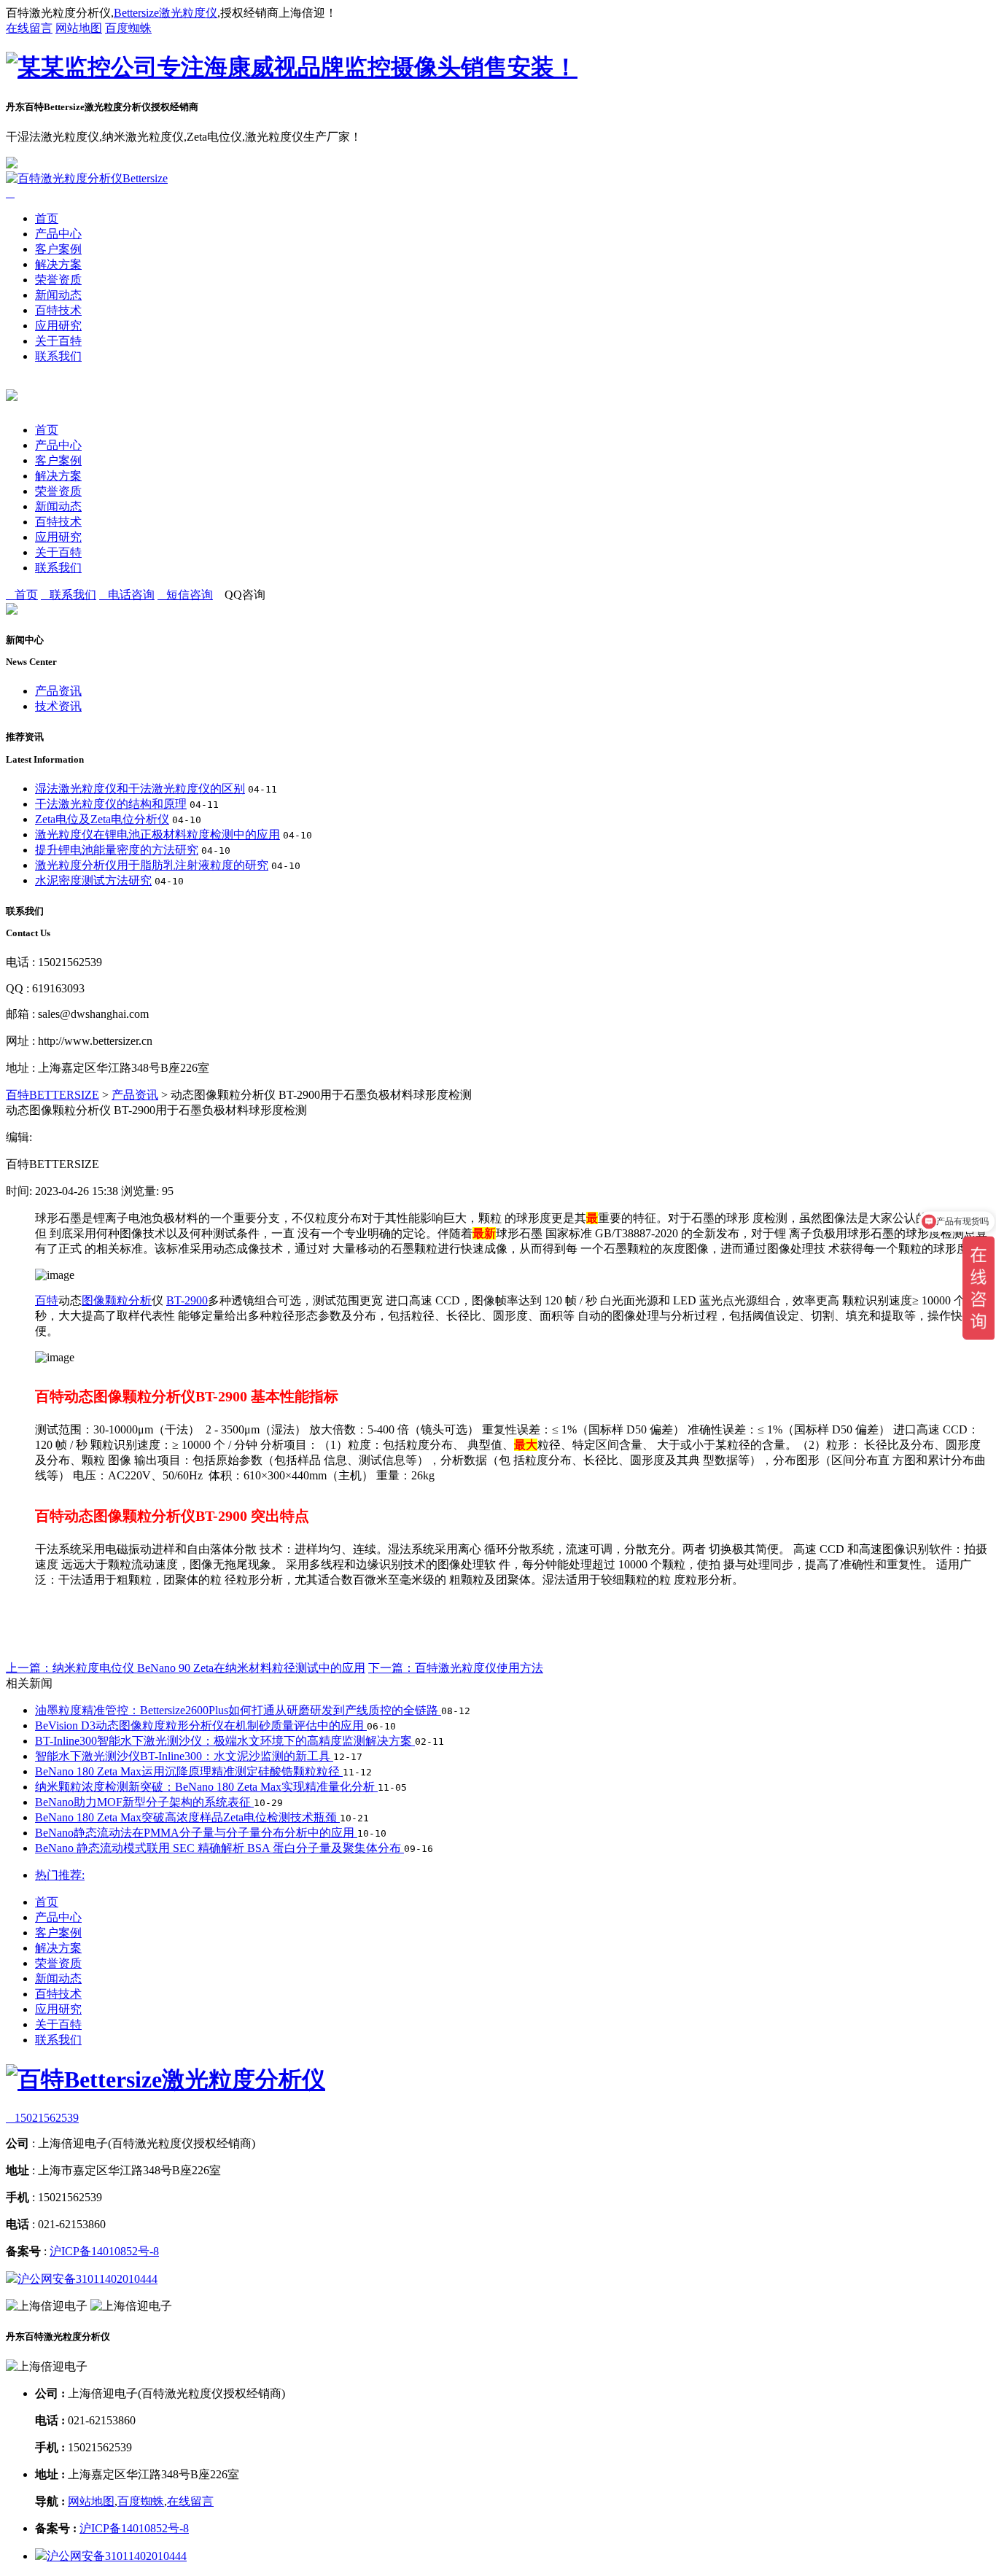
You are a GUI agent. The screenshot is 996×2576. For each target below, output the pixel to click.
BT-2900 (187, 1300)
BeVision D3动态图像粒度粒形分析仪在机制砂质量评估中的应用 (201, 1725)
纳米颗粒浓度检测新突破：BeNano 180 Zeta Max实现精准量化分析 (206, 1787)
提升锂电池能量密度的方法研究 (117, 850)
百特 (47, 1300)
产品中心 (58, 234)
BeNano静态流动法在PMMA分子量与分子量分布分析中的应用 (196, 1833)
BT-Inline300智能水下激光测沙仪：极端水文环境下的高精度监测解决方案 (225, 1741)
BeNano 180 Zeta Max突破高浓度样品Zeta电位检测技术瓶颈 (187, 1817)
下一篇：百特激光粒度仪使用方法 (456, 1668)
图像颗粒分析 (117, 1300)
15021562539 (42, 2118)
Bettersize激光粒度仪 (166, 13)
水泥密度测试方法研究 (93, 880)
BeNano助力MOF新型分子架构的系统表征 (144, 1802)
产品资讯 (58, 691)
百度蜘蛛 (128, 28)
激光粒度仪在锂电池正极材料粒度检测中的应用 (157, 834)
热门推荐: (60, 1875)
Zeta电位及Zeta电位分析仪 (102, 819)
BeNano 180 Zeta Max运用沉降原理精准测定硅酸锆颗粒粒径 (189, 1771)
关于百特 (58, 341)
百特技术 (58, 310)
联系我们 (58, 356)
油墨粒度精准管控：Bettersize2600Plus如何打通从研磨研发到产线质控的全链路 (238, 1710)
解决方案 (58, 264)
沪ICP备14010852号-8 (104, 2251)
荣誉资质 (58, 280)
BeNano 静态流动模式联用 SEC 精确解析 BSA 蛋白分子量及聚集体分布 (219, 1848)
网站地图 (79, 28)
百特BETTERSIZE (52, 1095)
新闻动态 (58, 295)
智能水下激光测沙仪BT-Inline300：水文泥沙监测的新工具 (184, 1756)
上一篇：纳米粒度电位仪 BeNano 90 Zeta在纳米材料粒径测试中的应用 (186, 1668)
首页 (47, 218)
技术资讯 (58, 706)
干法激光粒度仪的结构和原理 (111, 804)
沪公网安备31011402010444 (87, 2279)
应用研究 (58, 326)
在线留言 (29, 28)
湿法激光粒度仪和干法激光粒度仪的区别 (140, 789)
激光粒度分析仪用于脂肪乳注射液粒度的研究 (152, 865)
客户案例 (58, 249)
